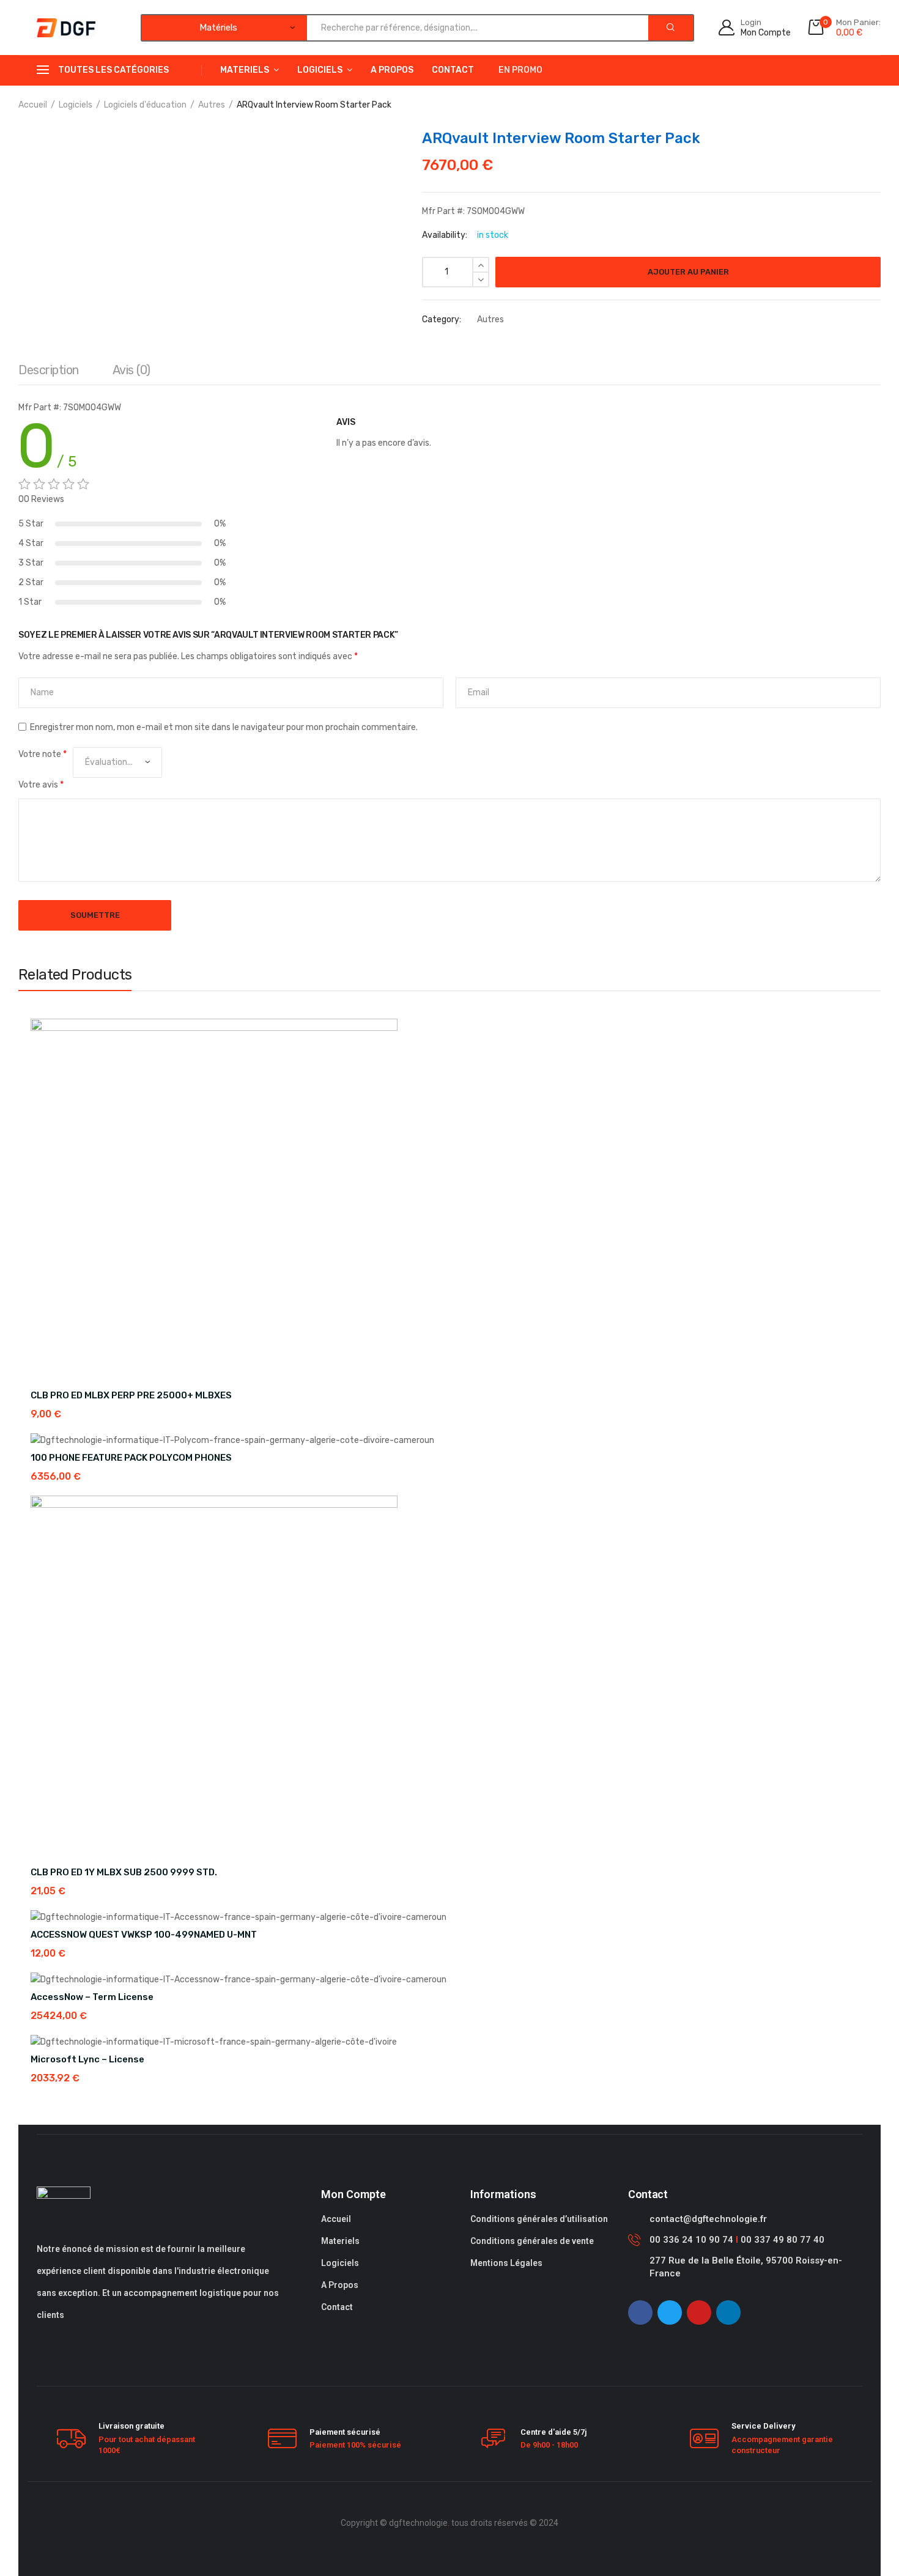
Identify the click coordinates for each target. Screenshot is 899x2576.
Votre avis (41, 785)
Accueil (33, 105)
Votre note (43, 754)
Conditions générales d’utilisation (539, 2219)
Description (49, 370)
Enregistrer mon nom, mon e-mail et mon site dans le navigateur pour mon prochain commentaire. (224, 727)
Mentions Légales (506, 2263)
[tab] (49, 373)
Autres (212, 105)
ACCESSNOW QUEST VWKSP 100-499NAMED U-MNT (144, 1935)
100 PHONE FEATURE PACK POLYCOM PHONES (131, 1458)
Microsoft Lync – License (87, 2059)
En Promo (520, 70)
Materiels (245, 70)
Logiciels (320, 70)
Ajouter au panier (688, 272)
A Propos (392, 70)
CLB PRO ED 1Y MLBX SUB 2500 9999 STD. (124, 1872)
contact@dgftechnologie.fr (708, 2219)
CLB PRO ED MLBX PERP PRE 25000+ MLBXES (131, 1395)
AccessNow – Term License (92, 1997)
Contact (453, 70)
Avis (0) (131, 370)
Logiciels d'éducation (145, 105)
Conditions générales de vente (532, 2241)
